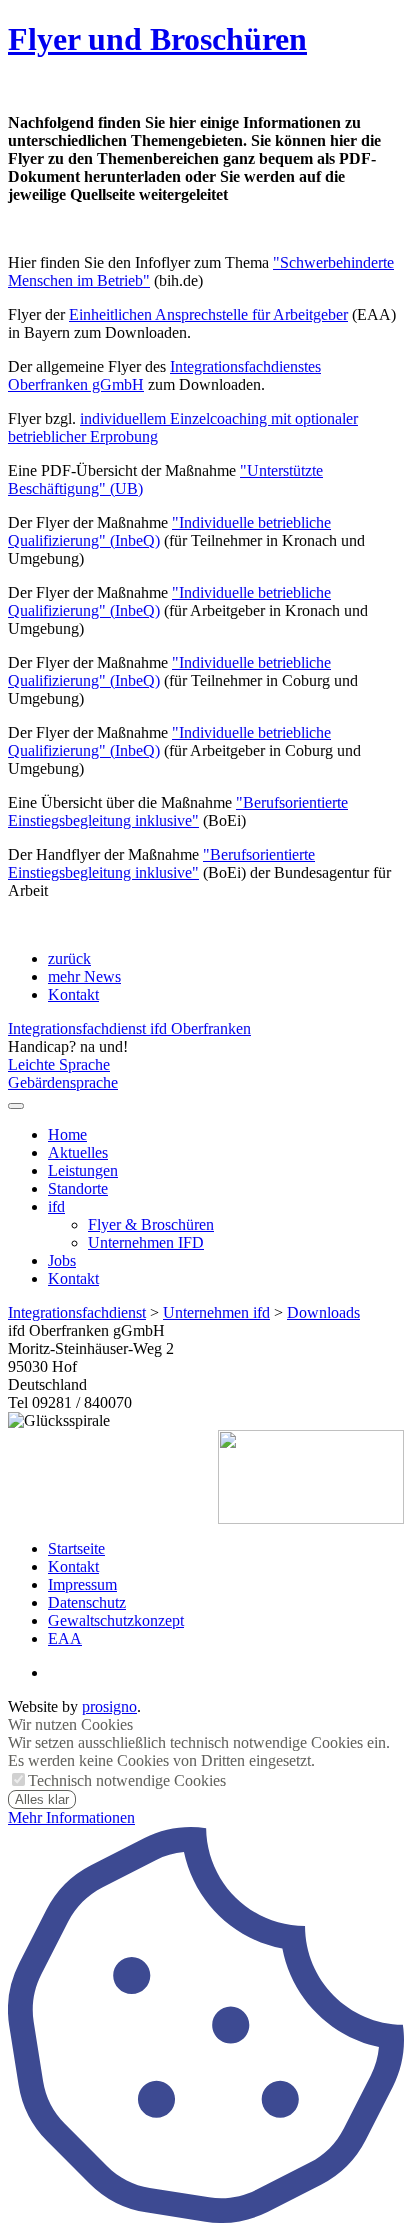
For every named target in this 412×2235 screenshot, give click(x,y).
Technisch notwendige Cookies (127, 1780)
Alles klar (42, 1799)
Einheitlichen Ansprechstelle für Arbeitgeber (208, 314)
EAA (65, 1638)
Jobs (62, 1260)
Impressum (82, 1584)
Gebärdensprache (63, 1082)
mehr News (84, 976)
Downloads (323, 1312)
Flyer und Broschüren (157, 39)
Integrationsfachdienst (77, 1312)
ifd (56, 1206)
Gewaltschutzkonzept (116, 1620)
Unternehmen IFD (146, 1242)
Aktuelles (78, 1152)
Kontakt (73, 994)
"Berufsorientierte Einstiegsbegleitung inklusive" (178, 811)
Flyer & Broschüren (151, 1224)
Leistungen (83, 1170)
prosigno (109, 1706)
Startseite (76, 1548)
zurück (69, 958)
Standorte (78, 1188)
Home (67, 1134)
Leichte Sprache (59, 1064)
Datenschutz (87, 1602)
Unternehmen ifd (216, 1312)
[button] (16, 1106)
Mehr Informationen (71, 1817)
